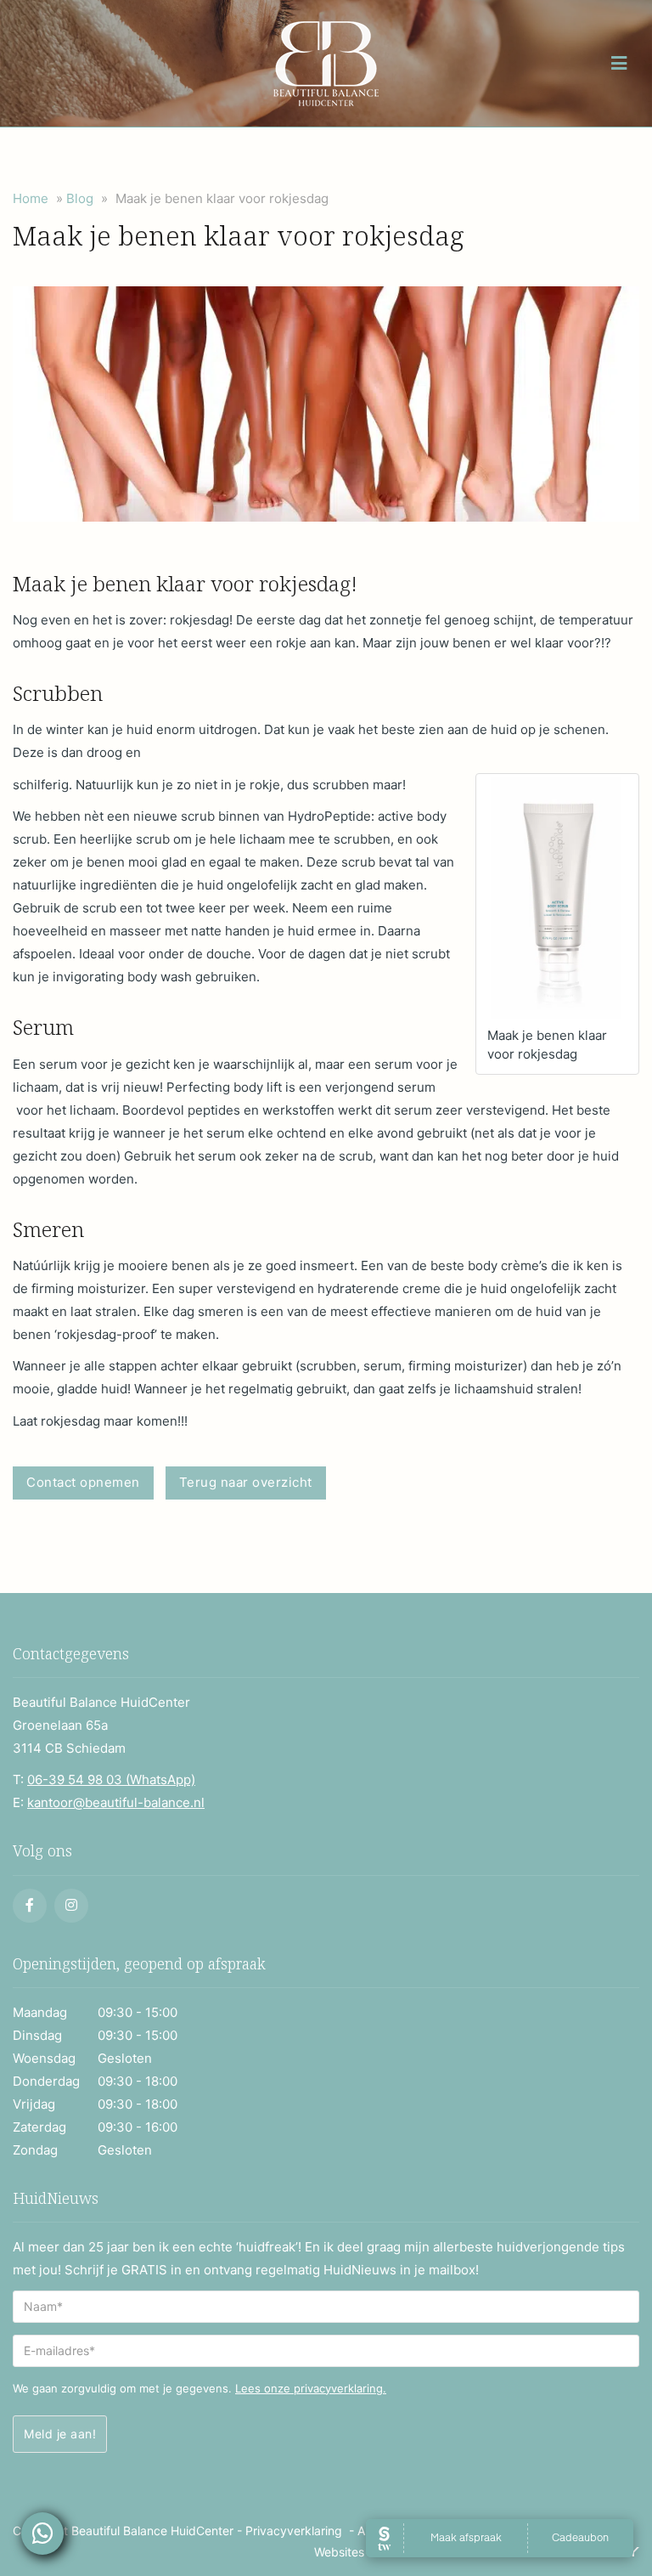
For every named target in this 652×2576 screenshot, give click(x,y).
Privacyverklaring (294, 2531)
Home (31, 198)
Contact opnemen (83, 1482)
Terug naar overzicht (246, 1482)
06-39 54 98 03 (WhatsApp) (111, 1779)
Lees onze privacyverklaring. (311, 2388)
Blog (80, 198)
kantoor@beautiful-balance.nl (116, 1802)
